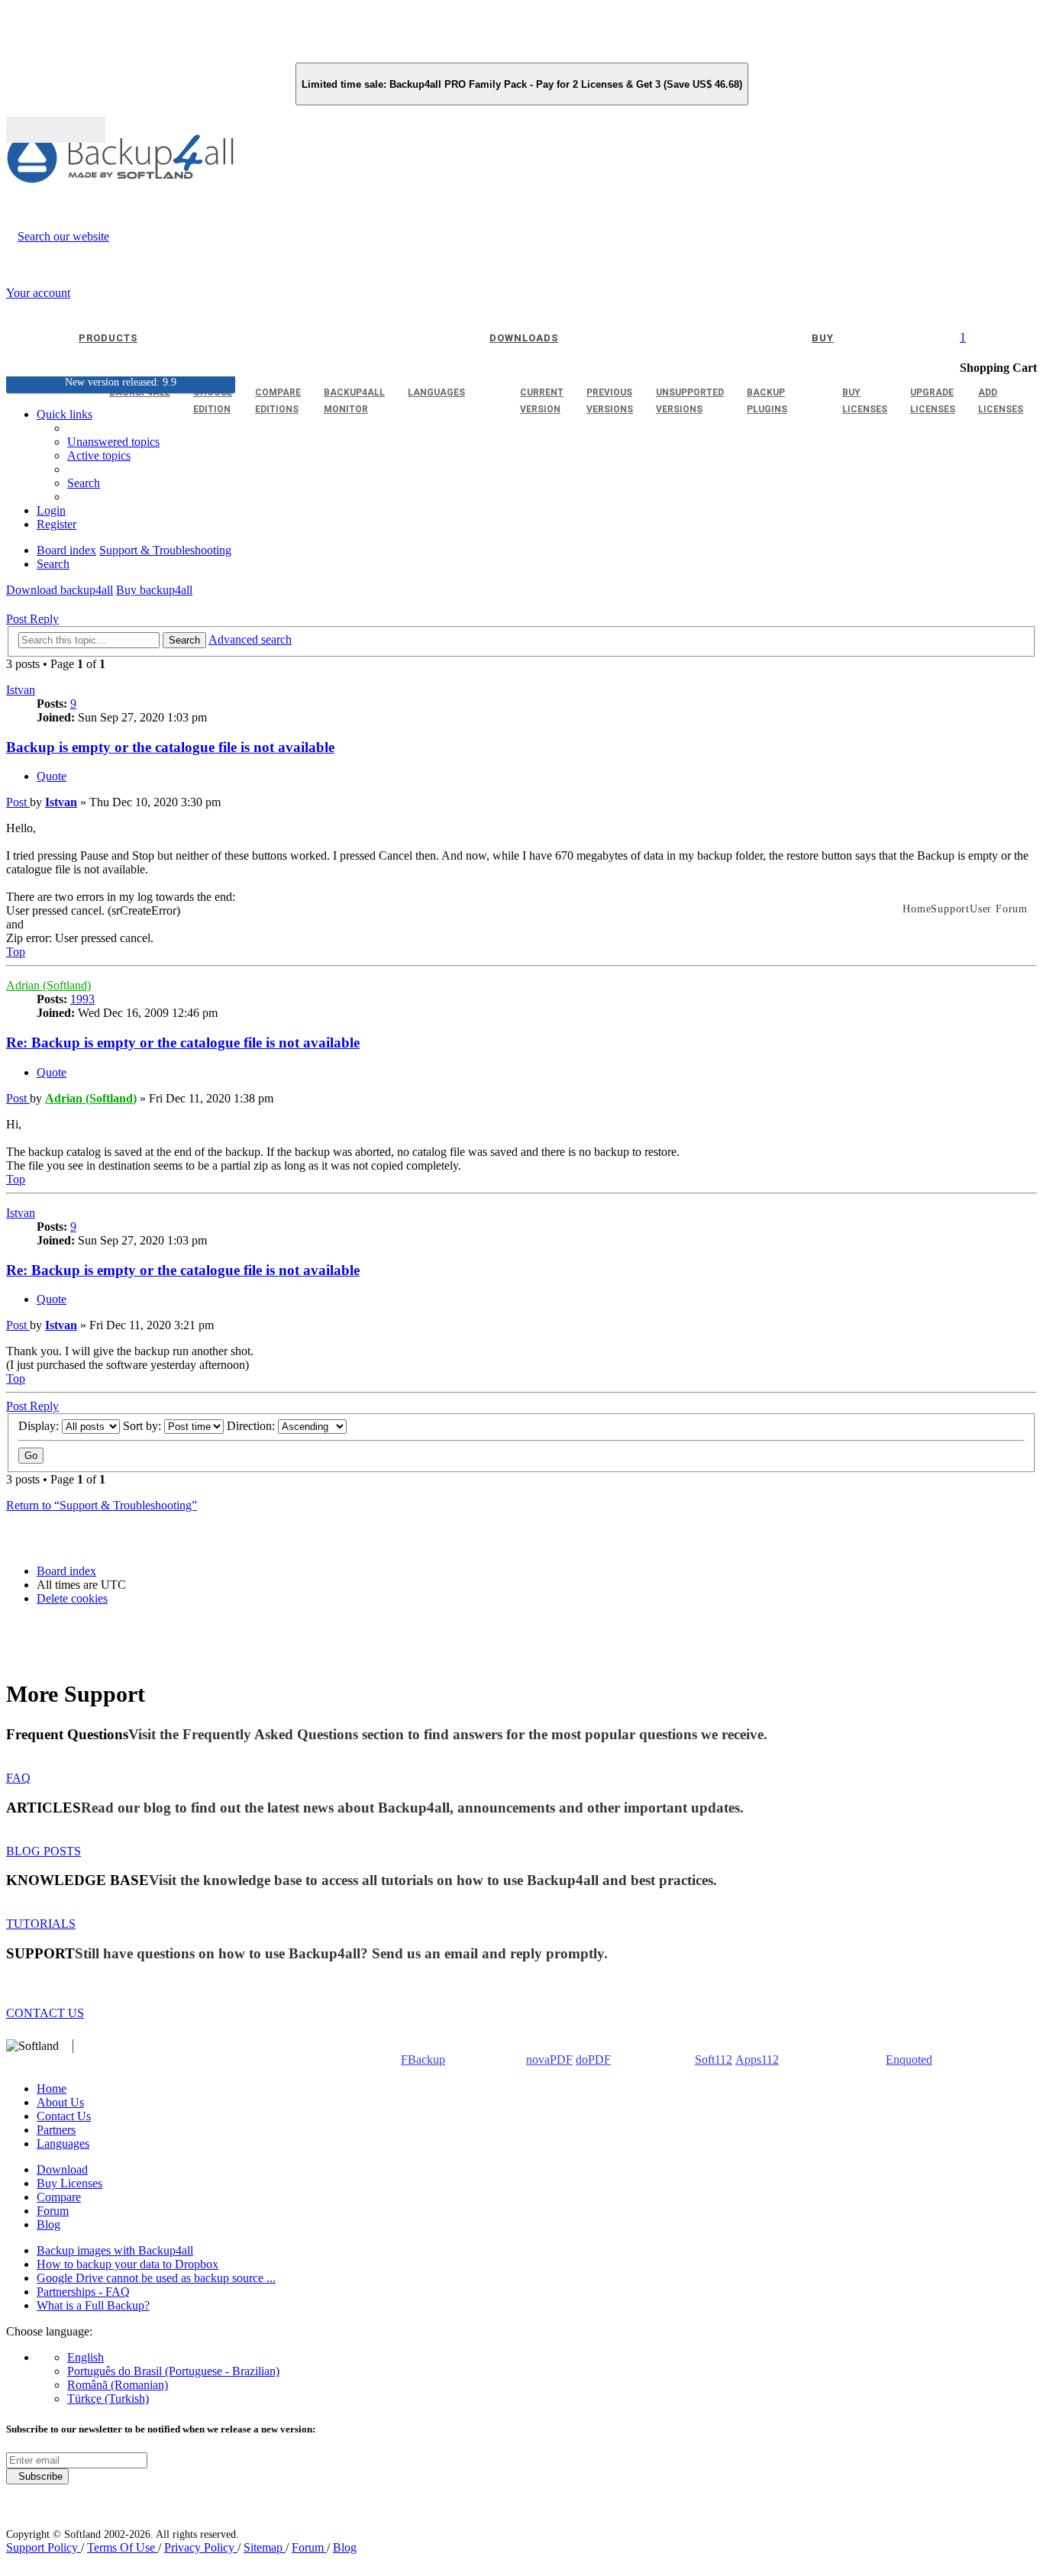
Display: (40, 1426)
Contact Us (64, 2116)
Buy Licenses (69, 2183)
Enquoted (909, 2060)
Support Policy (44, 2547)
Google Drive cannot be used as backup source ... (156, 2278)
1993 (82, 999)
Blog (48, 2224)
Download (62, 2169)
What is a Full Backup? (93, 2305)
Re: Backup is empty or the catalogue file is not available (183, 1043)
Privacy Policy (201, 2547)
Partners (56, 2130)
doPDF (593, 2060)
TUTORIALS (41, 1924)
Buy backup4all (154, 590)
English (86, 2357)
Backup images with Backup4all (115, 2250)
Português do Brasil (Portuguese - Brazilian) (173, 2371)
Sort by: (144, 1426)
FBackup (423, 2060)
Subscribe (37, 2476)
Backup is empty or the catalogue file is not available (170, 747)
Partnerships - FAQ (83, 2292)
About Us (60, 2102)
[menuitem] (99, 455)
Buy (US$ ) (56, 130)
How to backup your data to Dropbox (128, 2264)
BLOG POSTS (44, 1851)
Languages (63, 2143)
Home (52, 2089)
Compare (59, 2197)
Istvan (21, 690)
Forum (53, 2211)
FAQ (18, 1778)
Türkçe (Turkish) (108, 2398)
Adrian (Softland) (48, 985)
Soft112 (714, 2060)
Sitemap (265, 2547)
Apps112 (757, 2060)
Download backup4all (60, 590)
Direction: (252, 1426)
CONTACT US (45, 2013)
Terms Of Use (123, 2547)
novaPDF (549, 2060)
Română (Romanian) (118, 2385)
